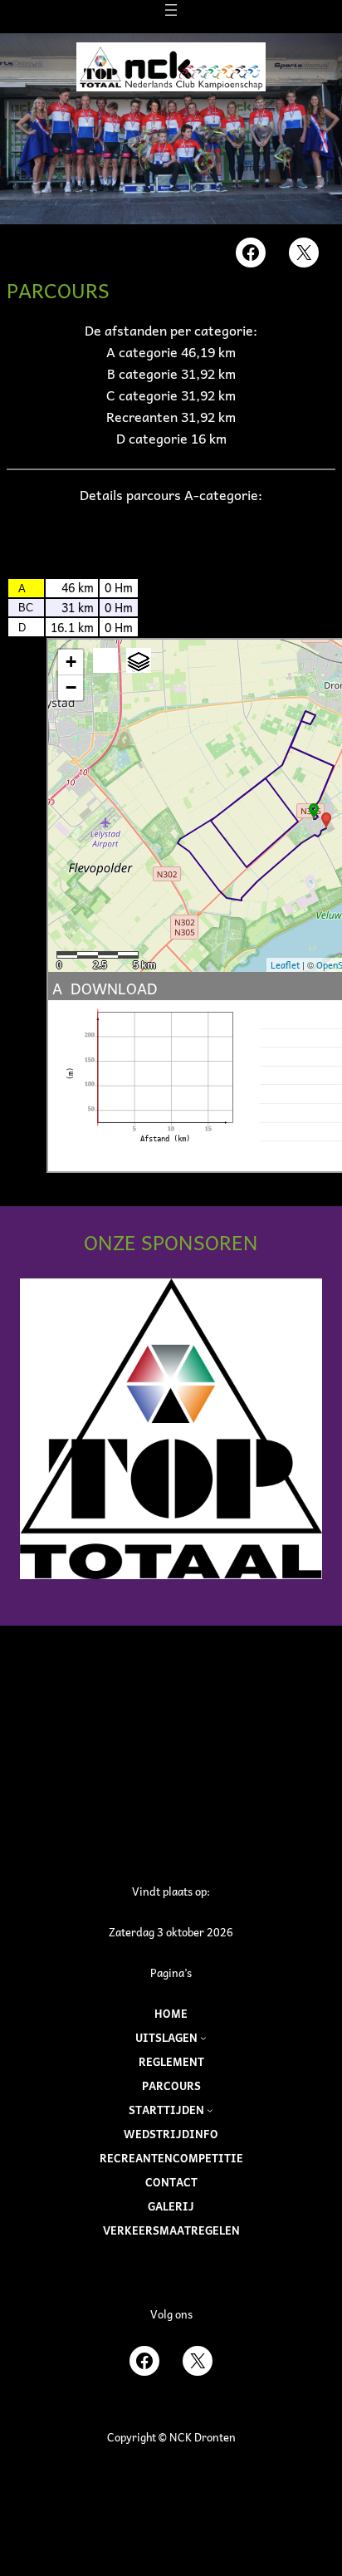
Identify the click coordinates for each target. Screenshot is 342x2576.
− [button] (71, 687)
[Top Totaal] (171, 1429)
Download (114, 988)
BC (26, 608)
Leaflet (285, 965)
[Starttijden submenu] (210, 2110)
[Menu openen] (171, 10)
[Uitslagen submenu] (203, 2038)
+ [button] (71, 662)
